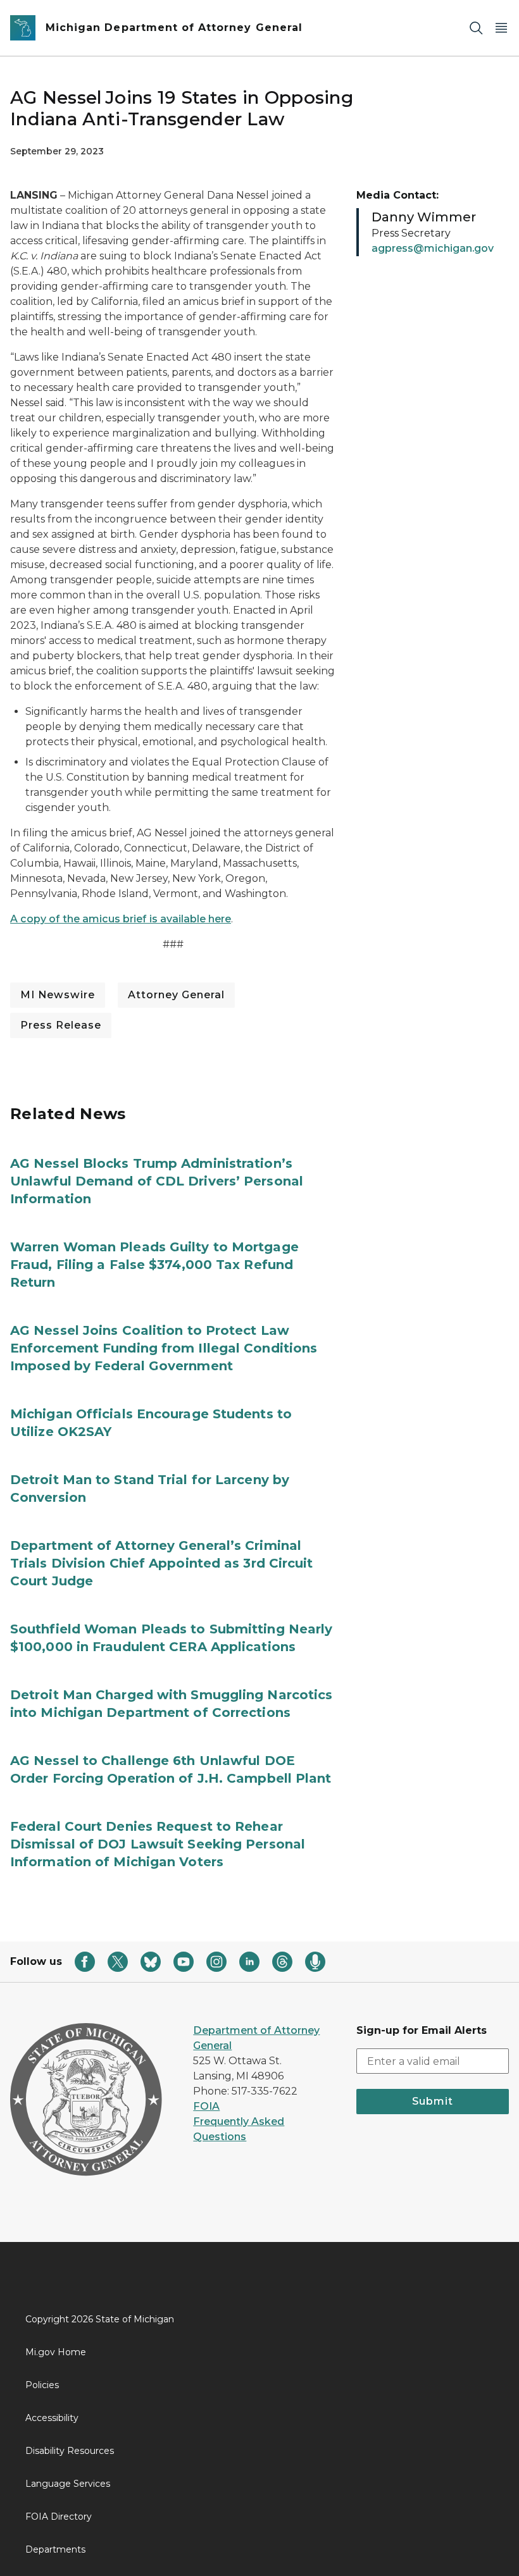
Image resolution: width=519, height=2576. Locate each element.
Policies (42, 2385)
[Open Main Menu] (501, 28)
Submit (433, 2101)
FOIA (206, 2106)
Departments (55, 2549)
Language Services (68, 2484)
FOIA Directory (59, 2517)
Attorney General (176, 995)
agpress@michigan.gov (433, 248)
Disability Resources (70, 2451)
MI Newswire (58, 995)
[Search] (476, 28)
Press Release (61, 1025)
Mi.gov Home (56, 2352)
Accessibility (52, 2418)
